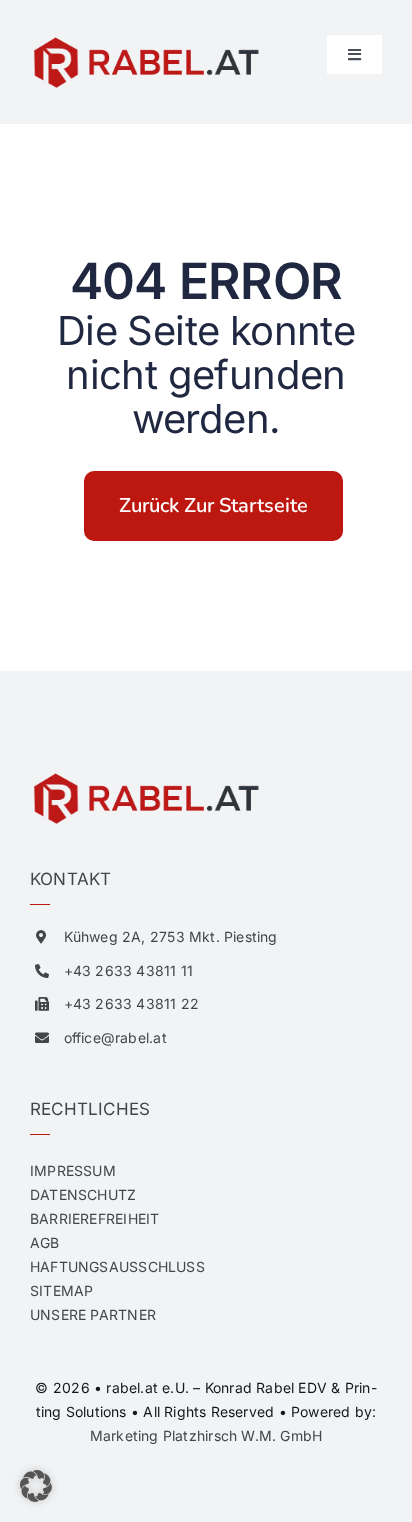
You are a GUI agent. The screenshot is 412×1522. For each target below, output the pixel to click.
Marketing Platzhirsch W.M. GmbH (206, 1435)
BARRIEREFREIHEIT (94, 1218)
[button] (36, 1486)
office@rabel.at (115, 1037)
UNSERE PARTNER (93, 1314)
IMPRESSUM (73, 1170)
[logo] (145, 41)
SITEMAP (61, 1290)
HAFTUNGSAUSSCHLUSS (117, 1266)
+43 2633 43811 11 (129, 970)
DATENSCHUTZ (83, 1194)
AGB (45, 1242)
